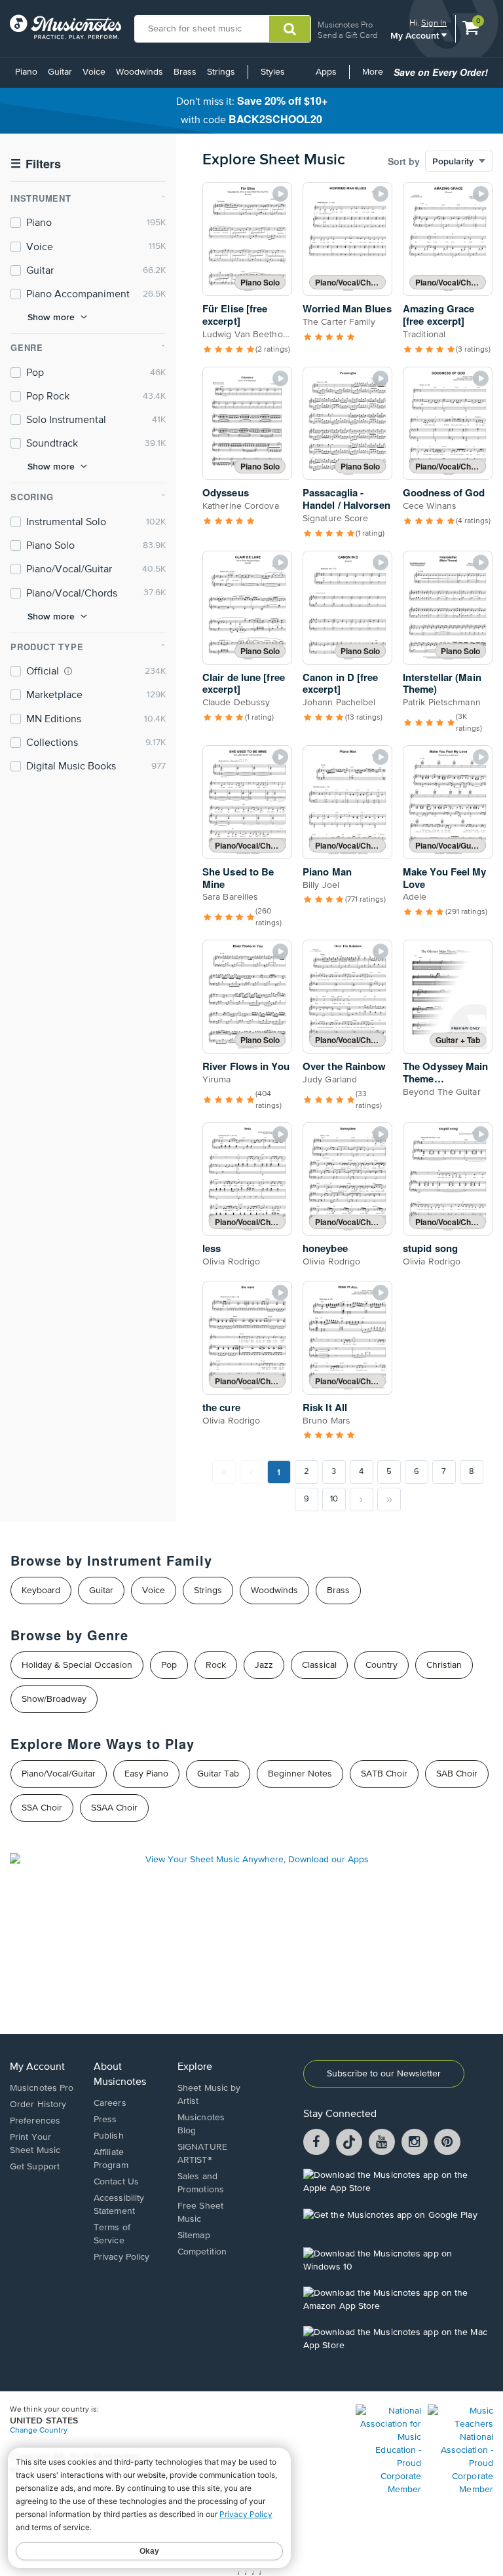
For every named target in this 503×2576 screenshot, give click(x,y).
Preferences (35, 2121)
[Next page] (362, 1500)
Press (105, 2120)
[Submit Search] (290, 29)
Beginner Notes (300, 1774)
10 (334, 1499)
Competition (202, 2252)
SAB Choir (457, 1774)
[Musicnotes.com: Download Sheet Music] (65, 27)
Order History (38, 2105)
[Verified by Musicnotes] (68, 671)
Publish (109, 2136)
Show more (51, 317)
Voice (94, 72)
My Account (416, 35)
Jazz (264, 1665)
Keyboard (41, 1591)
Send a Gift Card (347, 35)
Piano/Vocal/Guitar (59, 1774)
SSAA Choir (114, 1808)
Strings (221, 72)
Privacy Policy (121, 2257)
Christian (444, 1665)
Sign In (434, 23)
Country (382, 1665)
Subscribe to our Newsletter (384, 2074)
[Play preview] (280, 194)
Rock (216, 1665)
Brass (185, 72)
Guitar (60, 72)
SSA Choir (42, 1808)
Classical (319, 1665)
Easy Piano (146, 1774)
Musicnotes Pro (345, 25)
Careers (110, 2103)
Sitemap (194, 2236)
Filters (36, 164)
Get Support (35, 2167)
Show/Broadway (54, 1699)
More (375, 77)
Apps (326, 72)
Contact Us (116, 2182)
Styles (273, 72)
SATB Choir (384, 1774)
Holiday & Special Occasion (77, 1665)
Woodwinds (140, 72)
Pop (169, 1665)
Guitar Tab (218, 1774)
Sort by (404, 161)
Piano (26, 72)
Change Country (39, 2431)
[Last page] (389, 1500)
